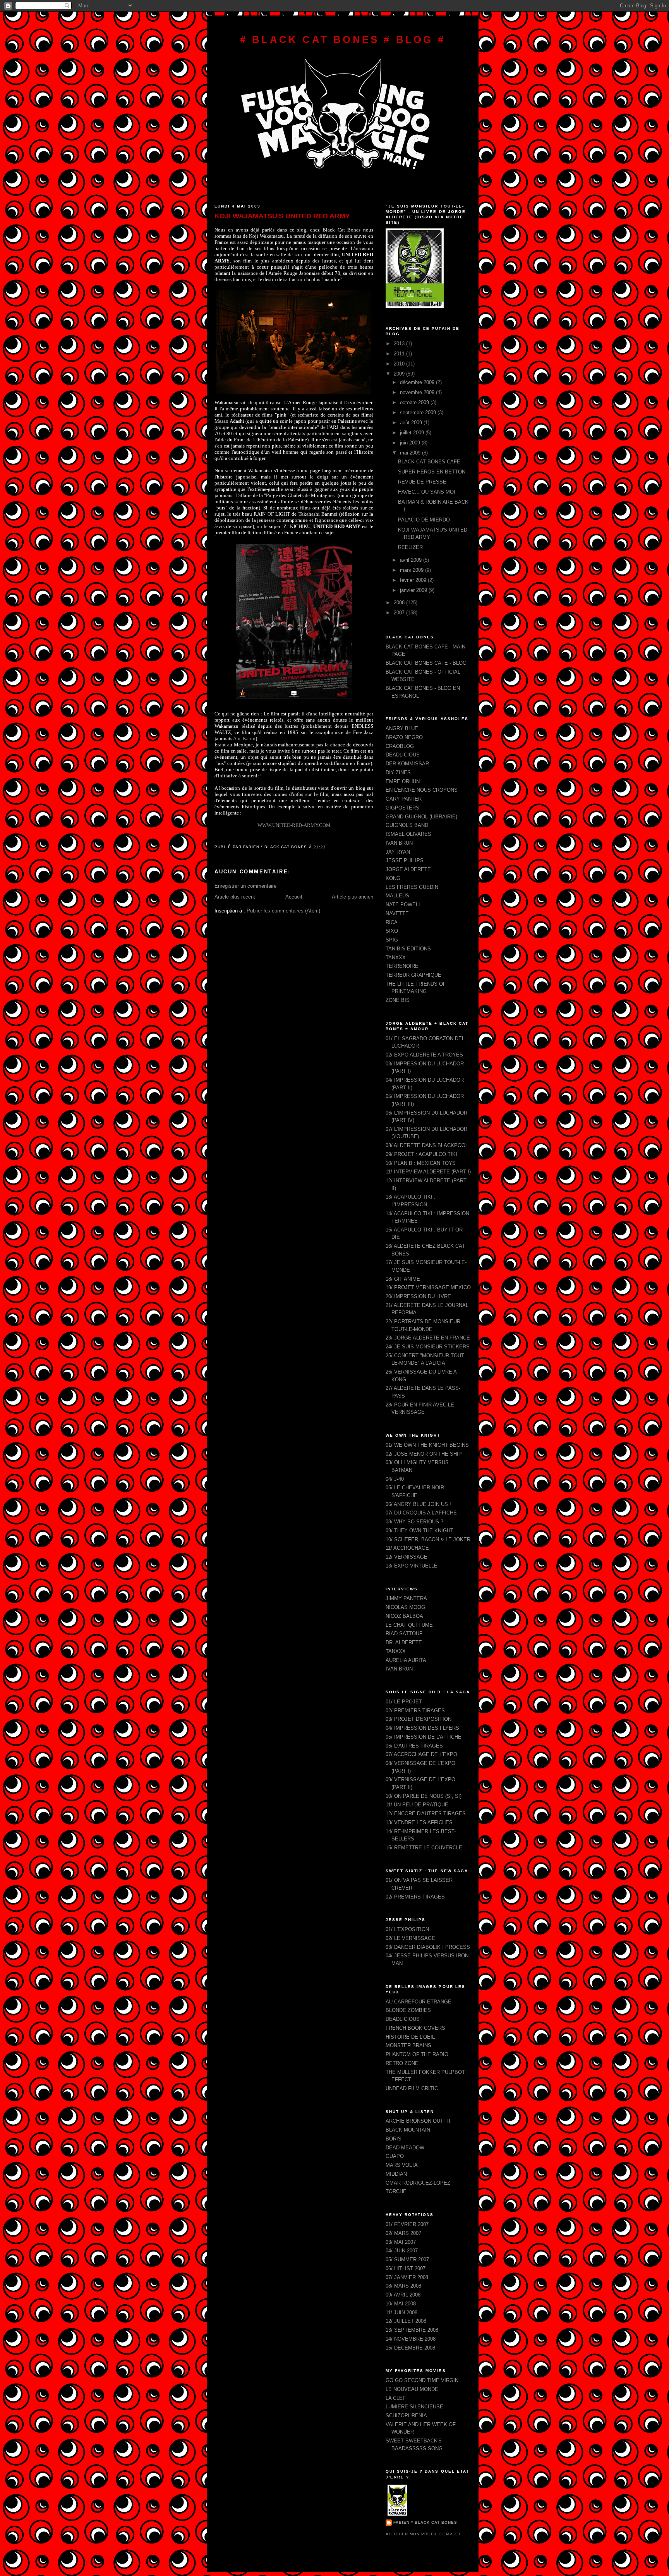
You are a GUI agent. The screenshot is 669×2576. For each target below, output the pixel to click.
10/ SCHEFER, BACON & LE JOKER (428, 1539)
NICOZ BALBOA (404, 1616)
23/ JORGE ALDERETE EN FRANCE (428, 1338)
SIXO (392, 931)
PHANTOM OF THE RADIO (417, 2054)
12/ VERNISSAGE (407, 1557)
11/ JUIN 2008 (401, 2313)
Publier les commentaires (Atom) (283, 911)
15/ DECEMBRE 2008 (410, 2348)
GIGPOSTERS (402, 808)
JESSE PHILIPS (405, 860)
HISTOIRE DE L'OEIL (410, 2037)
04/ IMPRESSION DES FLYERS (422, 1728)
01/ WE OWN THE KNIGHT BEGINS (427, 1445)
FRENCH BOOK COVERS (415, 2028)
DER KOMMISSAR (407, 764)
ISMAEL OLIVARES (408, 834)
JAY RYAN (398, 852)
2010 (400, 364)
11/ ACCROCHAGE (407, 1548)
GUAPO (395, 2156)
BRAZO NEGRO (404, 737)
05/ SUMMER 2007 (407, 2260)
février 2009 (414, 580)
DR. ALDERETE (404, 1642)
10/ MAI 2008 (401, 2304)
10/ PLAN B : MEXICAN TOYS (421, 1163)
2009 (400, 374)
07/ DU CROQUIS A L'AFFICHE (421, 1513)
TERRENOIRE (402, 966)
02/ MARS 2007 (403, 2233)
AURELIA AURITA (406, 1660)
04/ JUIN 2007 (402, 2251)
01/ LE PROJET (404, 1702)
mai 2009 (411, 453)
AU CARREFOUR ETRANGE (419, 2002)
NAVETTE (397, 913)
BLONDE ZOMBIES (408, 2010)
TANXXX (396, 958)
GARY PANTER (404, 799)
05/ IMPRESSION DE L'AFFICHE (424, 1737)
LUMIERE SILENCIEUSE (414, 2407)
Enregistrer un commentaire (245, 886)
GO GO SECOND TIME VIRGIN (422, 2380)
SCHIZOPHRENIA (406, 2416)
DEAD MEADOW (405, 2148)
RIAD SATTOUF (404, 1634)
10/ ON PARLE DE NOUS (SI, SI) (424, 1796)
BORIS (394, 2139)
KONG (393, 878)
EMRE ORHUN (403, 781)
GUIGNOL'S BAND (407, 825)
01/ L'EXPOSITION (407, 1929)
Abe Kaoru (244, 738)
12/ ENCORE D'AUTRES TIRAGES (426, 1814)
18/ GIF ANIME (403, 1279)
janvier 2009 (414, 590)
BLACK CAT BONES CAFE (429, 462)
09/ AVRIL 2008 (403, 2295)
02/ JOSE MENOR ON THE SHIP (424, 1454)
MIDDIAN (396, 2174)
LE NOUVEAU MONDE (412, 2389)
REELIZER (410, 547)
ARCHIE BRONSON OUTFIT (418, 2121)
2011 (400, 354)
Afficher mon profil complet (423, 2534)
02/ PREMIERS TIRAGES (415, 1711)
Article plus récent (235, 897)
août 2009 (412, 423)
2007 (400, 613)
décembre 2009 (418, 382)
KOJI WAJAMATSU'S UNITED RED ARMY (282, 216)
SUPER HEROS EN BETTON (432, 472)
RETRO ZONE (402, 2063)
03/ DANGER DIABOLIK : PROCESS (428, 1947)
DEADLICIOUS (403, 755)
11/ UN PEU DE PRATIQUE (417, 1805)
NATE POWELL (403, 905)
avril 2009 (412, 560)
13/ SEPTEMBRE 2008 (412, 2330)
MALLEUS (397, 896)
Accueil (294, 897)
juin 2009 (411, 443)
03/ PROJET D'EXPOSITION (419, 1719)
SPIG (392, 940)
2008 (400, 603)
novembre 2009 (418, 392)
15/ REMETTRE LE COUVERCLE (424, 1848)
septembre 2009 (419, 412)
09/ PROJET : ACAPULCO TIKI (421, 1154)
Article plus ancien (353, 897)
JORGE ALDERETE (408, 869)
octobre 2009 (415, 402)
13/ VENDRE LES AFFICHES (419, 1822)
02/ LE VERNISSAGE (410, 1938)
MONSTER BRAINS (408, 2045)
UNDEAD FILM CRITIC (412, 2088)
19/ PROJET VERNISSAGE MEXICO (428, 1287)
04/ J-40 (395, 1479)
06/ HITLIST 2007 (406, 2268)
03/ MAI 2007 (401, 2242)
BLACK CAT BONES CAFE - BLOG (426, 663)
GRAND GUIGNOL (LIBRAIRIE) (421, 817)
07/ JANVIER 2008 (407, 2277)
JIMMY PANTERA (406, 1598)
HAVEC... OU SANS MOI (427, 492)
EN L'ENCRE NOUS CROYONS (422, 790)
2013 (400, 344)
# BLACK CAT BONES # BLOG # (343, 39)
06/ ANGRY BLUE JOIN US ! (418, 1504)
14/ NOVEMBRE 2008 (411, 2339)
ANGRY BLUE (402, 728)
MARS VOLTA (402, 2165)
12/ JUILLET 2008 (406, 2321)
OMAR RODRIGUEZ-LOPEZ (418, 2183)
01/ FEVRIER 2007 (407, 2224)
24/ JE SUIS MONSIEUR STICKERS (428, 1347)
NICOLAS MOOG (405, 1607)
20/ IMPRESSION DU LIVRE (418, 1296)
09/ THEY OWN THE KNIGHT (419, 1531)
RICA (392, 922)
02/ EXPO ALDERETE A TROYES (424, 1055)
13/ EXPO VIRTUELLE (412, 1566)
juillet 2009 (413, 433)
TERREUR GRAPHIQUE (413, 975)
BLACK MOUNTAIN (408, 2130)
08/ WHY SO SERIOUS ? (414, 1522)
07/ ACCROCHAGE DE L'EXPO (421, 1754)
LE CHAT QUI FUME (409, 1625)
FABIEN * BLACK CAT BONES (425, 2522)
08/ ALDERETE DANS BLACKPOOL (427, 1145)
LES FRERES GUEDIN (412, 887)
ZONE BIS (398, 1000)
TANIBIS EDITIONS (408, 949)
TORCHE (396, 2191)
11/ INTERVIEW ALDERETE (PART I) (428, 1172)
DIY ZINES (398, 773)
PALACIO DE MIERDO (424, 520)
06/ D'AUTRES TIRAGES (414, 1746)
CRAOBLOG (400, 746)
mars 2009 (413, 570)
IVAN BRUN (399, 843)
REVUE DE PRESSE (422, 482)
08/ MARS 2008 (403, 2286)
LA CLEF (396, 2398)
